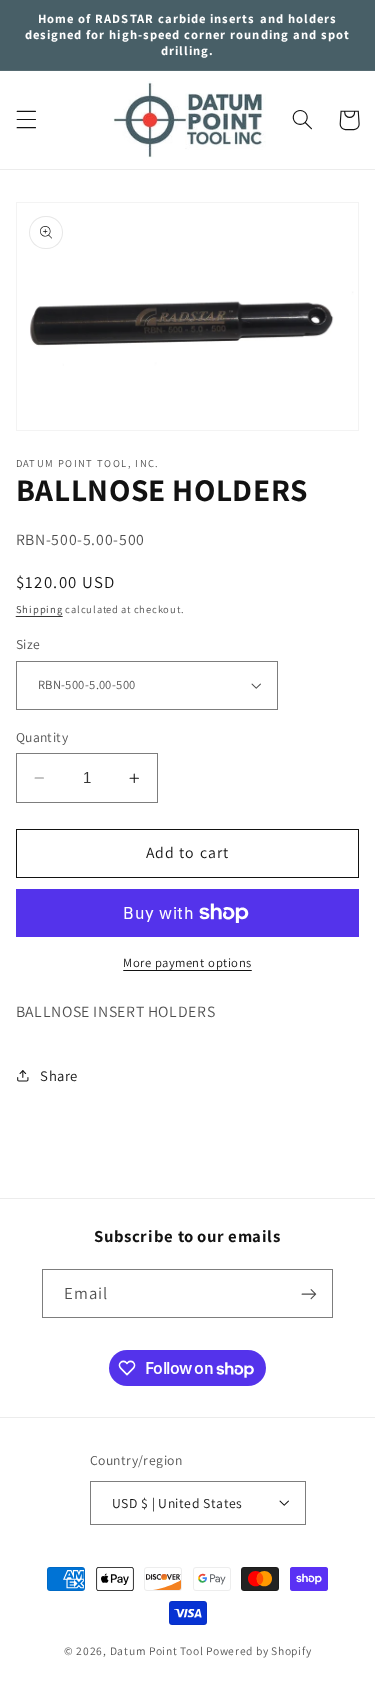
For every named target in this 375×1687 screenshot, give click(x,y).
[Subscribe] (309, 1293)
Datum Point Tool (157, 1650)
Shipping (39, 609)
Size (28, 644)
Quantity (42, 737)
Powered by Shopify (258, 1650)
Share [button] (59, 1075)
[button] (26, 120)
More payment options (187, 962)
